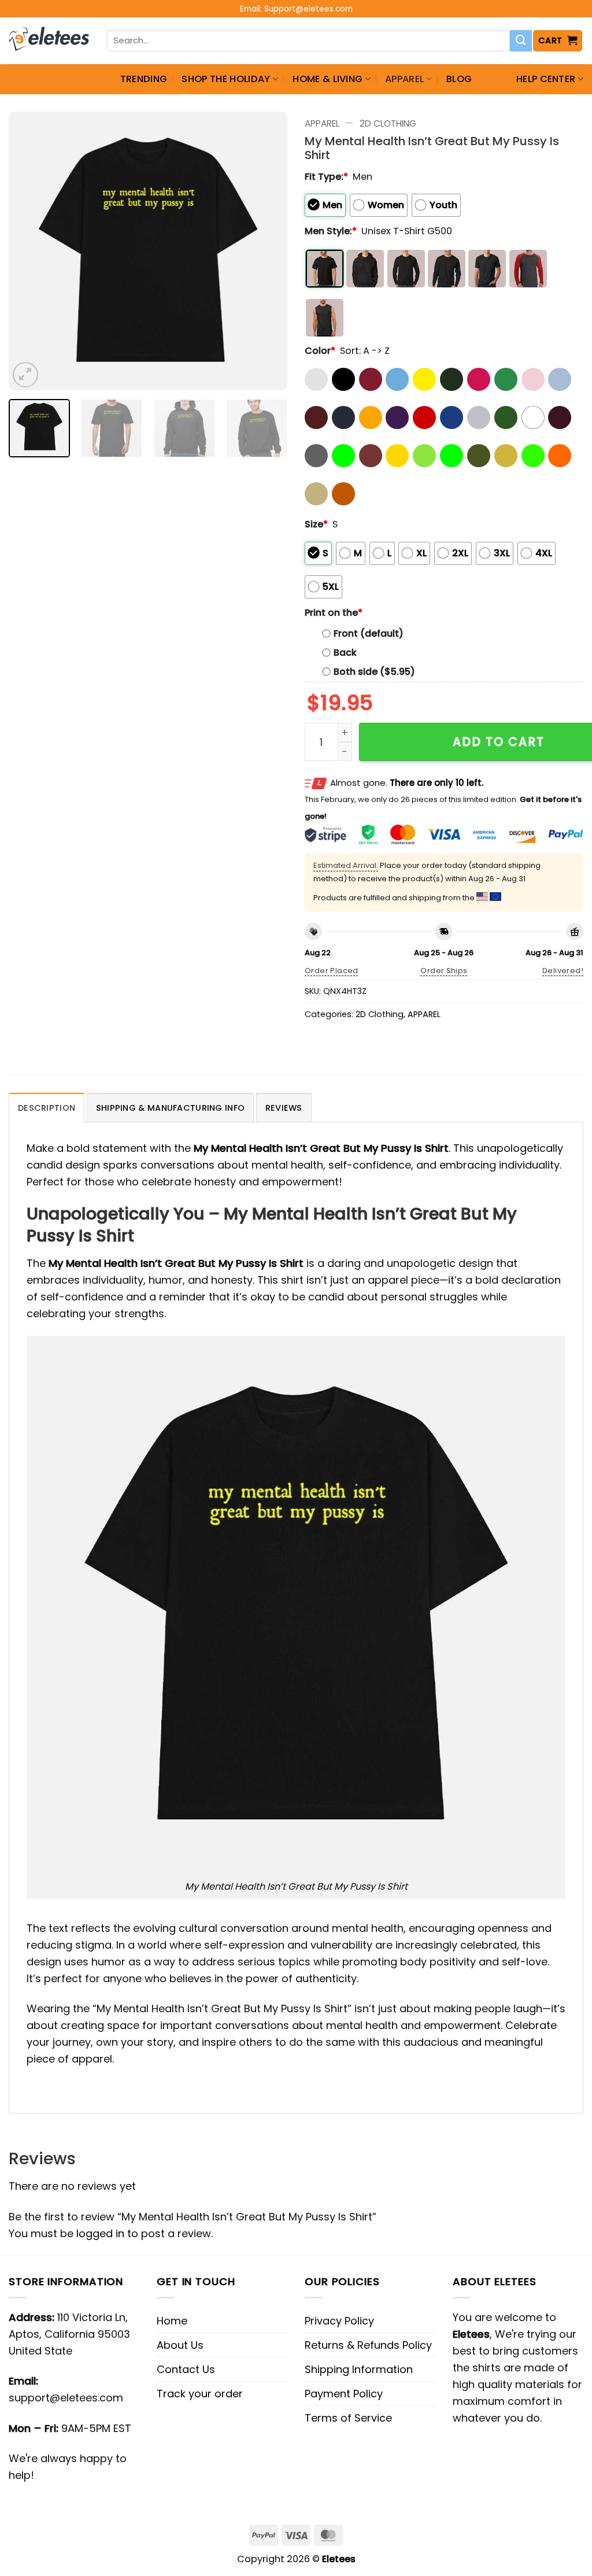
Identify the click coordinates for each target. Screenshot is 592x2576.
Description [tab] (47, 1108)
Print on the (334, 613)
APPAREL (404, 79)
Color (320, 351)
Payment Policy (344, 2394)
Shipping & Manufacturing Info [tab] (170, 1108)
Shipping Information (359, 2369)
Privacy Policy (339, 2321)
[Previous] (29, 251)
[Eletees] (49, 41)
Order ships (444, 971)
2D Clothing (388, 123)
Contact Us (186, 2369)
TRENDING (144, 79)
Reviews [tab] (284, 1108)
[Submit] (521, 41)
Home (172, 2321)
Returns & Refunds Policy (368, 2345)
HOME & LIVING (328, 79)
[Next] (267, 251)
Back (345, 653)
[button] (558, 41)
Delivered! (563, 971)
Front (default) (369, 633)
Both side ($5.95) (374, 672)
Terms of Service (348, 2418)
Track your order (200, 2394)
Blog (459, 79)
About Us (180, 2345)
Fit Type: (326, 177)
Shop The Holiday (226, 79)
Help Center (546, 79)
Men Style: (331, 231)
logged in (100, 2233)
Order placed (332, 971)
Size (316, 524)
